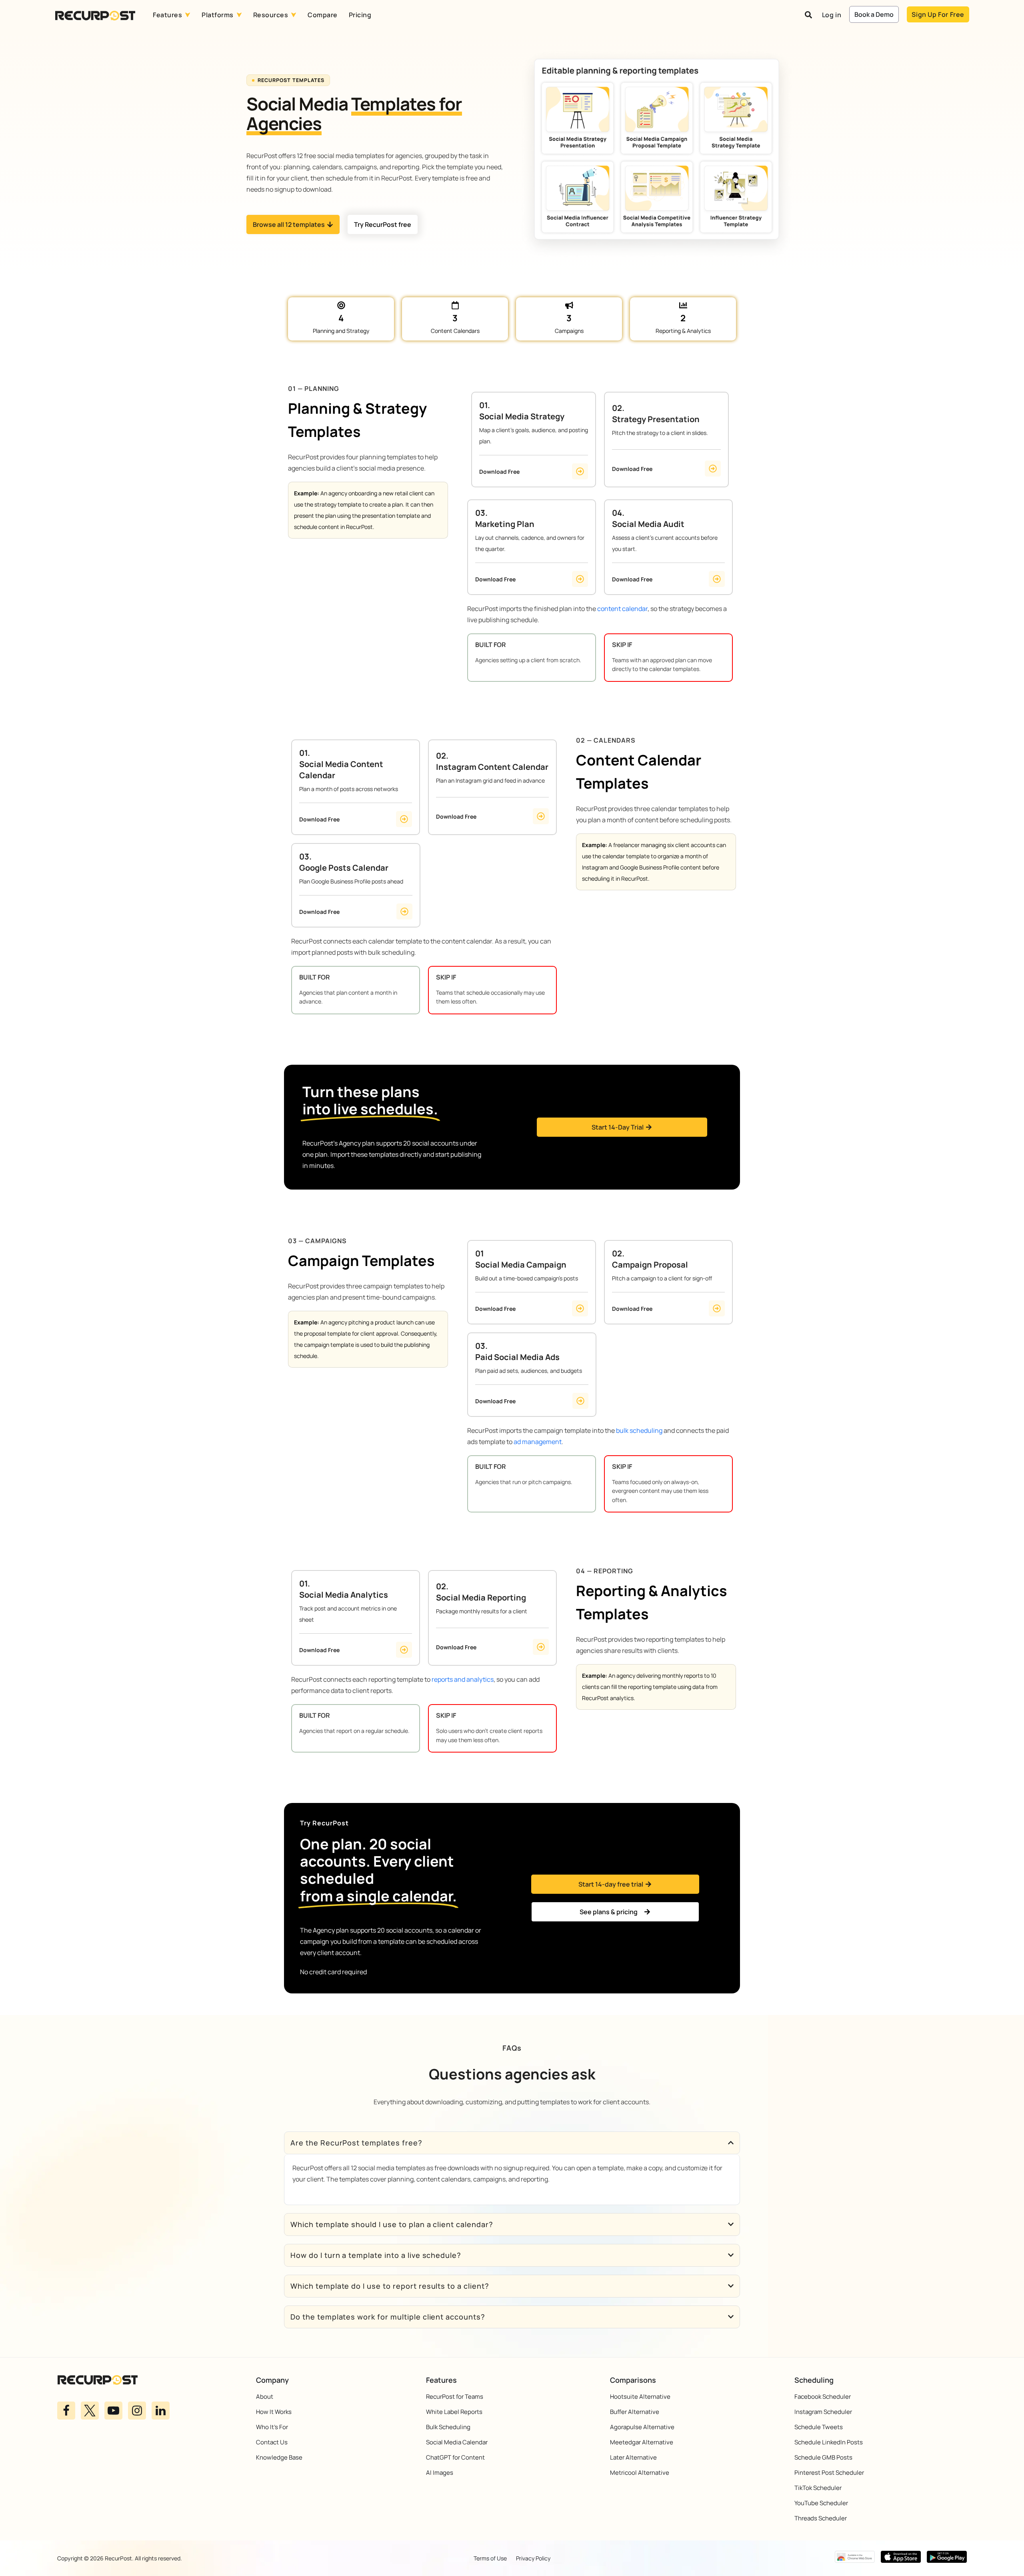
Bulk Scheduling (448, 2427)
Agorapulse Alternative (642, 2427)
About (265, 2397)
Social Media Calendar (457, 2442)
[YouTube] (113, 2411)
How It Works (274, 2412)
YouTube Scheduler (821, 2503)
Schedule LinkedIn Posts (829, 2442)
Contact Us (272, 2442)
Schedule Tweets (819, 2427)
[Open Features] (188, 15)
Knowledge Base (279, 2457)
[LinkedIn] (161, 2411)
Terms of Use (490, 2558)
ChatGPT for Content (455, 2457)
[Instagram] (137, 2411)
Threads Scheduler (821, 2518)
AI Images (440, 2473)
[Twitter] (90, 2411)
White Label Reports (454, 2412)
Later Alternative (633, 2457)
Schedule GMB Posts (823, 2457)
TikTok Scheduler (818, 2488)
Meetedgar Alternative (642, 2442)
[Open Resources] (294, 15)
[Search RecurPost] (808, 15)
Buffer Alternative (635, 2412)
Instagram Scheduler (823, 2412)
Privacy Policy (533, 2558)
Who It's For (272, 2427)
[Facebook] (66, 2411)
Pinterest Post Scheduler (829, 2473)
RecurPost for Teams (455, 2397)
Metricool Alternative (640, 2473)
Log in (832, 15)
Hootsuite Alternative (640, 2397)
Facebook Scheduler (823, 2397)
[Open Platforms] (239, 15)
